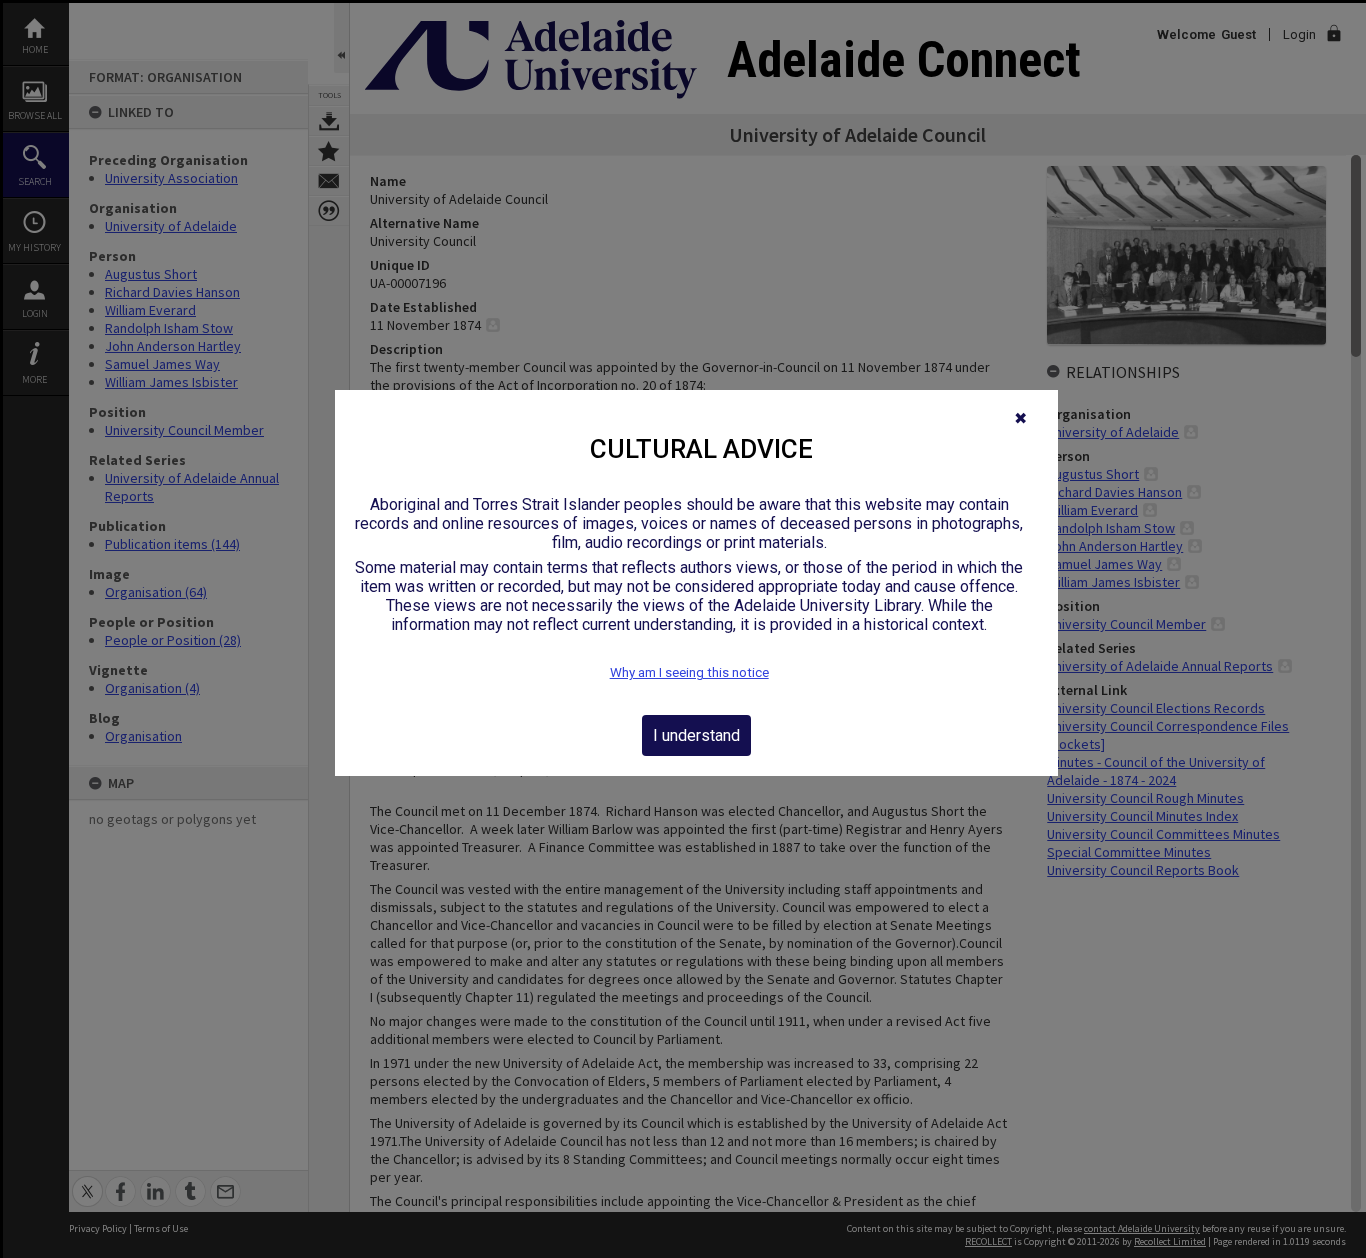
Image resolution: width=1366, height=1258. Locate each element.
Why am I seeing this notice (689, 672)
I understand (696, 735)
